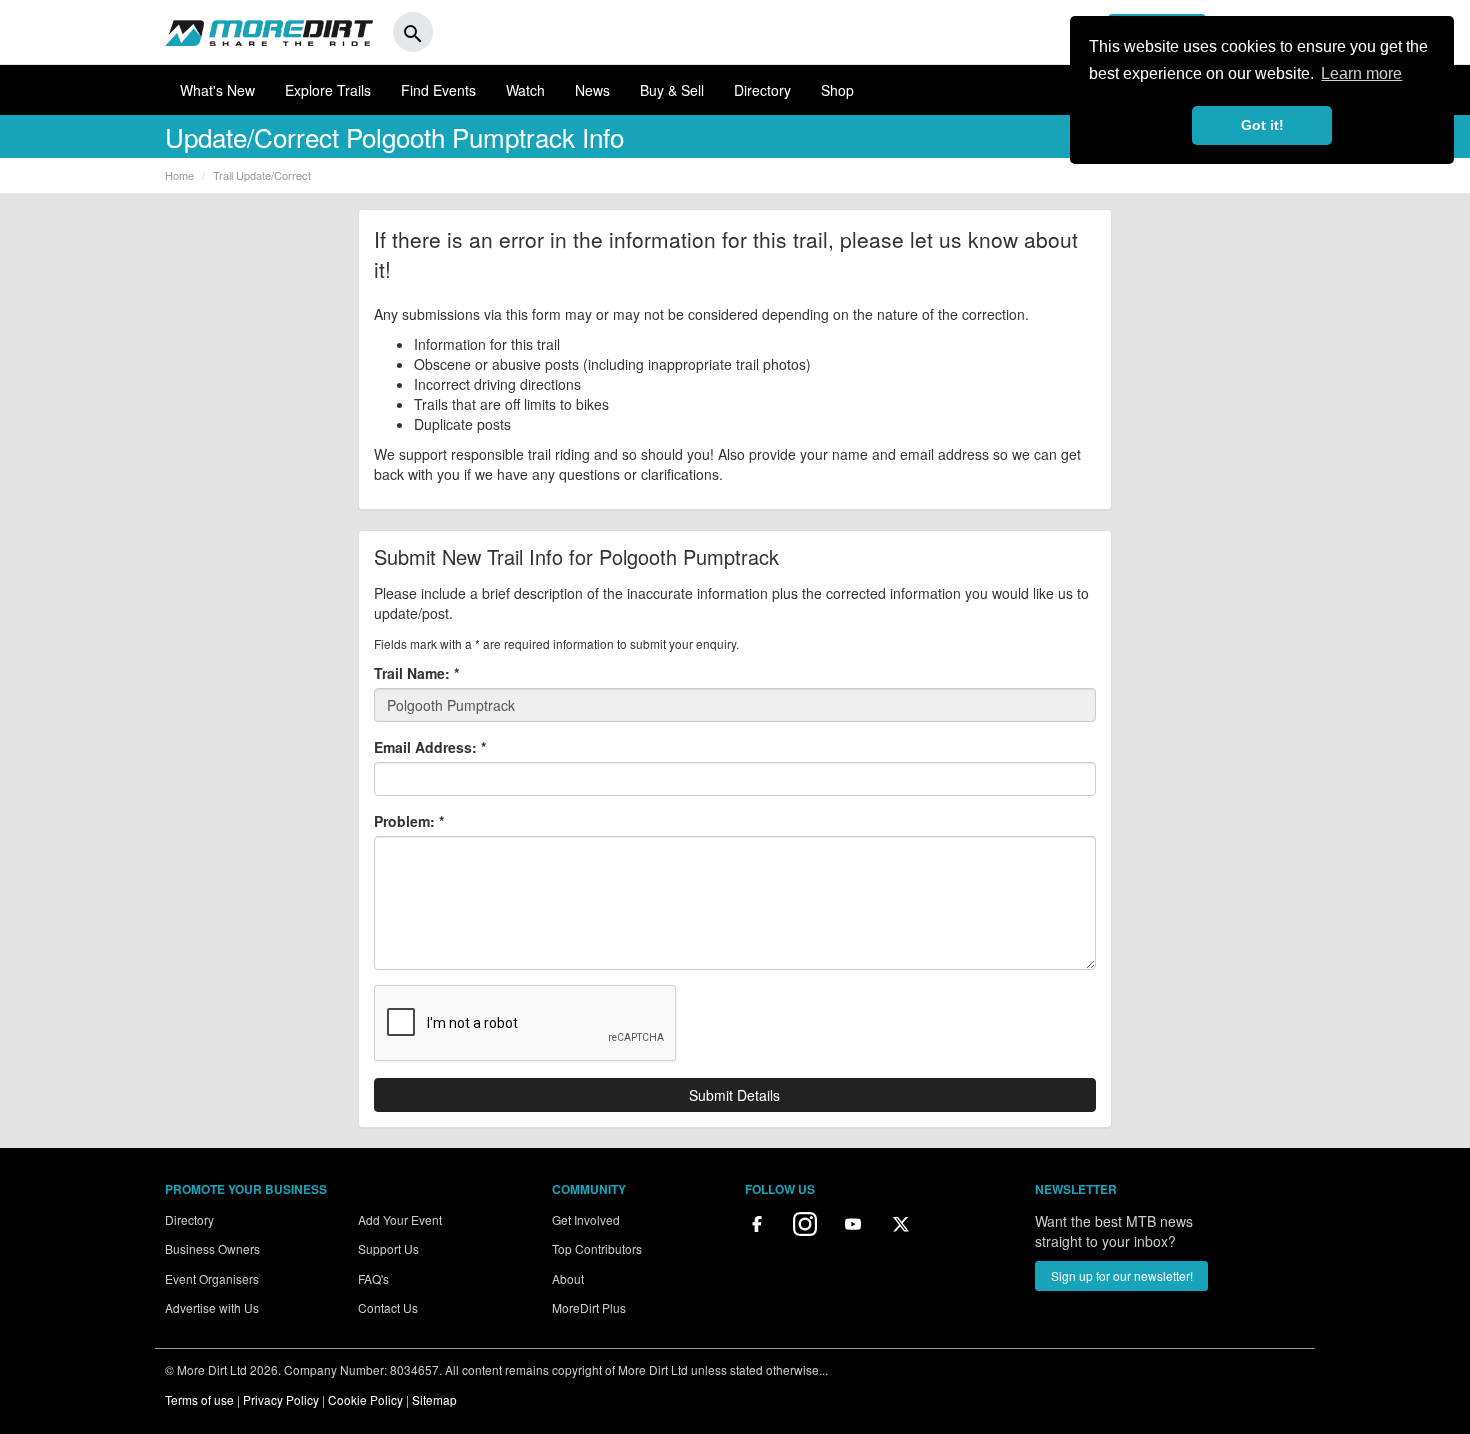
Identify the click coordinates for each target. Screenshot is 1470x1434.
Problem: (409, 821)
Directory (762, 90)
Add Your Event (400, 1219)
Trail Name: (416, 673)
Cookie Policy (365, 1399)
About (568, 1278)
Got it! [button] (1262, 125)
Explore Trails (328, 90)
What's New (217, 90)
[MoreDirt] (269, 32)
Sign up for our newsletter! (1122, 1275)
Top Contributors (597, 1248)
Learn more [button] (1361, 73)
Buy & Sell (672, 90)
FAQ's (373, 1278)
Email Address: (430, 747)
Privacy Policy (281, 1399)
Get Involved (586, 1219)
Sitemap (434, 1399)
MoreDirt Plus (589, 1307)
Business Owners (212, 1248)
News (592, 90)
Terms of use (199, 1399)
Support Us (388, 1248)
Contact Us (388, 1307)
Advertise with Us (212, 1307)
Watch (525, 90)
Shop (837, 90)
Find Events (438, 90)
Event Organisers (212, 1278)
